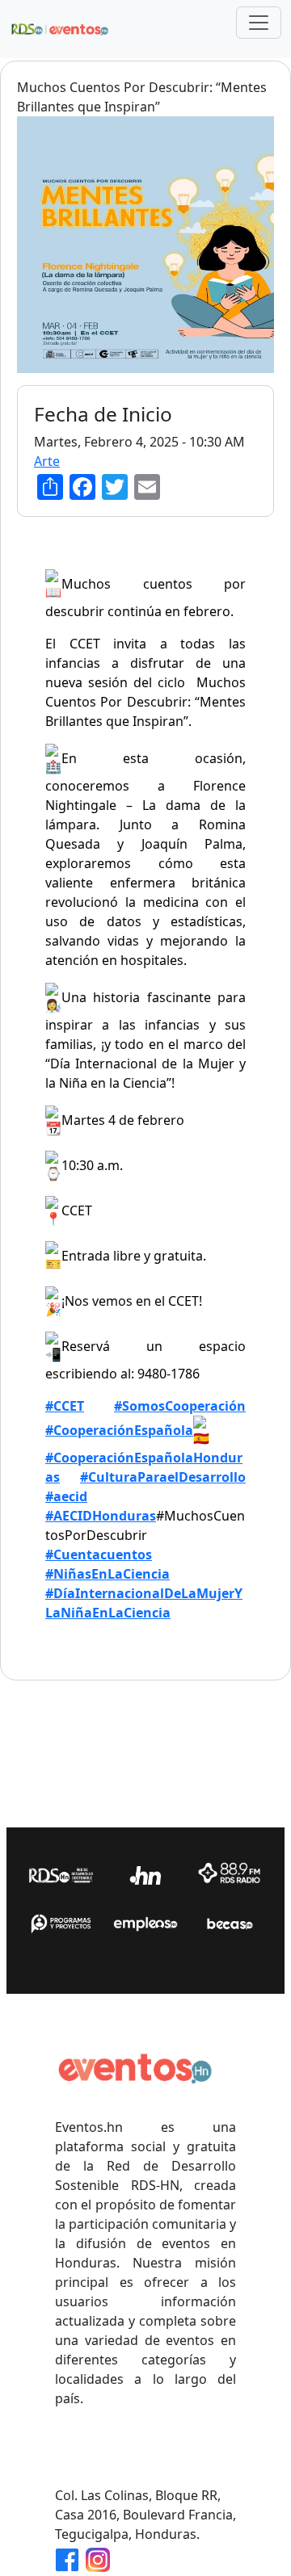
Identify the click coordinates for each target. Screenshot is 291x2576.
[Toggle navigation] (259, 23)
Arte (47, 461)
